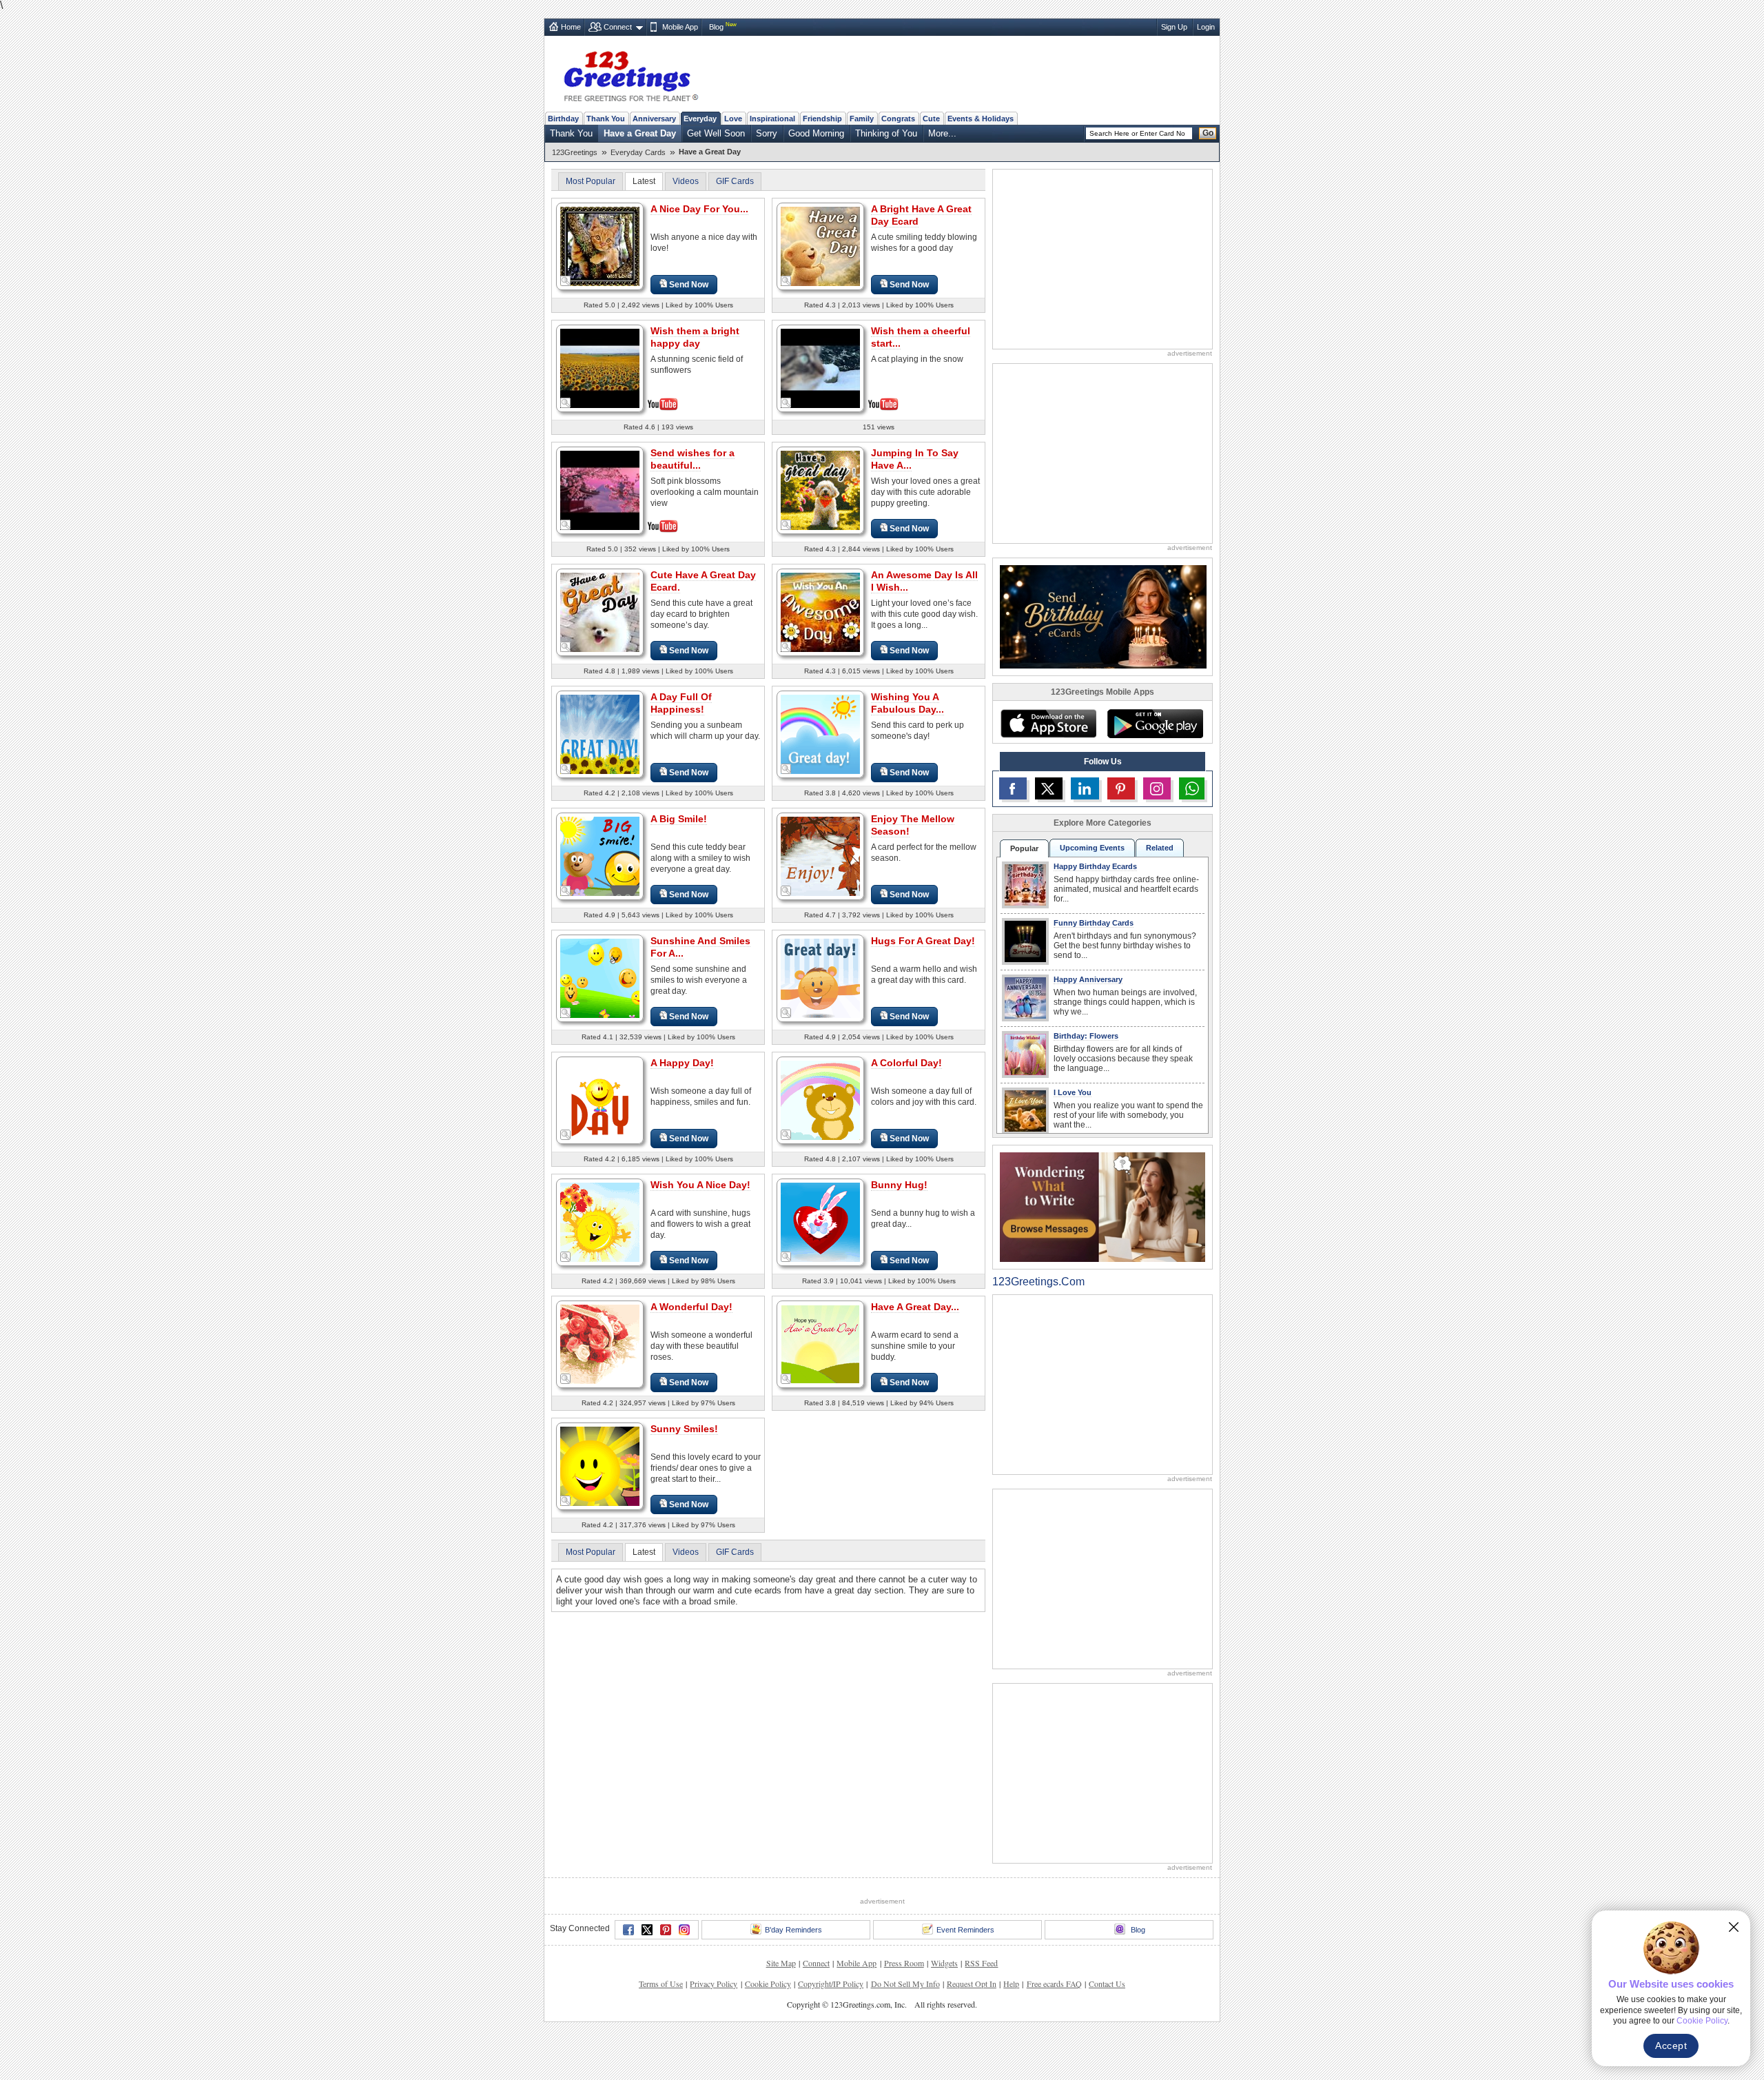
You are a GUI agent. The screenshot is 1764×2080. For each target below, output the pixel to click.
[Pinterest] (666, 1930)
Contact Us (1107, 1984)
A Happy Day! (682, 1063)
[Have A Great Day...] (820, 1344)
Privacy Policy (714, 1984)
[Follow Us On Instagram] (1157, 788)
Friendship (822, 119)
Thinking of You (886, 133)
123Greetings (575, 152)
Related (1160, 848)
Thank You (606, 119)
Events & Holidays (981, 119)
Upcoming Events (1092, 848)
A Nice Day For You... (699, 209)
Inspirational (772, 119)
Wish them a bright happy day (695, 337)
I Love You (1073, 1092)
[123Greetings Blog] (1102, 1206)
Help (1011, 1984)
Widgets (944, 1963)
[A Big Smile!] (600, 856)
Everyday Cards (638, 152)
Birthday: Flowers (1086, 1036)
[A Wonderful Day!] (600, 1344)
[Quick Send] (566, 281)
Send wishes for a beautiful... (693, 459)
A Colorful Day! (906, 1063)
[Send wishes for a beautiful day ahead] (600, 489)
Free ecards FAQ (1054, 1984)
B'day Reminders (793, 1930)
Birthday (563, 119)
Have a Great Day (640, 133)
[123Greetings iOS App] (1048, 724)
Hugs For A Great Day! (923, 941)
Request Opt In (972, 1984)
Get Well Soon (716, 133)
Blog (716, 27)
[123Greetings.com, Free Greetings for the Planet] (630, 74)
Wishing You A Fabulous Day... (907, 703)
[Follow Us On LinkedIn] (1085, 788)
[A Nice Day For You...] (600, 246)
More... (942, 133)
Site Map (781, 1963)
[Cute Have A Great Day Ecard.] (600, 612)
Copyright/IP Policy (831, 1984)
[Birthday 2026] (1103, 616)
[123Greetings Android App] (1155, 724)
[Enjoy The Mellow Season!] (820, 856)
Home (571, 27)
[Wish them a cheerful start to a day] (820, 367)
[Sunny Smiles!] (600, 1466)
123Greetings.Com (1038, 1282)
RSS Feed (981, 1963)
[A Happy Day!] (600, 1100)
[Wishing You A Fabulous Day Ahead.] (820, 734)
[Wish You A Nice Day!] (600, 1222)
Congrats (898, 119)
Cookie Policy (768, 1984)
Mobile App (680, 27)
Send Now (689, 285)
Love (733, 119)
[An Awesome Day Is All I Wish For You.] (820, 612)
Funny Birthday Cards (1094, 923)
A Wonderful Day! (691, 1307)
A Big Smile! (679, 819)
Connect (618, 27)
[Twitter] (647, 1930)
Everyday (700, 119)
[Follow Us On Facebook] (1013, 788)
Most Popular (591, 181)
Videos (686, 181)
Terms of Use (661, 1984)
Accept (1671, 2046)
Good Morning (816, 133)
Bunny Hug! (899, 1185)
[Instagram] (684, 1930)
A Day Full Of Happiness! (681, 703)
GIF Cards (735, 181)
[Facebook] (628, 1930)
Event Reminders (965, 1930)
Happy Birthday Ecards (1095, 866)
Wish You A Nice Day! (700, 1185)
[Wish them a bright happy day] (600, 367)
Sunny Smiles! (684, 1429)
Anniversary (654, 119)
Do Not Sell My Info (905, 1984)
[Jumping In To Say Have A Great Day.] (820, 490)
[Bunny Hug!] (820, 1222)
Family (862, 119)
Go (1208, 133)
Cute (931, 119)
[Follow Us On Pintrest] (1121, 788)
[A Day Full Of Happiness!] (600, 734)
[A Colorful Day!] (820, 1100)
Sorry (767, 133)
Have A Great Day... (915, 1307)
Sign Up (1174, 27)
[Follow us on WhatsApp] (1192, 788)
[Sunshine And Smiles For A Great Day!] (600, 978)
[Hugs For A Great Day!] (820, 978)
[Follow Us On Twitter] (1049, 788)
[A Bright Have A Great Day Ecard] (820, 246)
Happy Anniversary (1088, 979)
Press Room (904, 1963)
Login (1206, 27)
